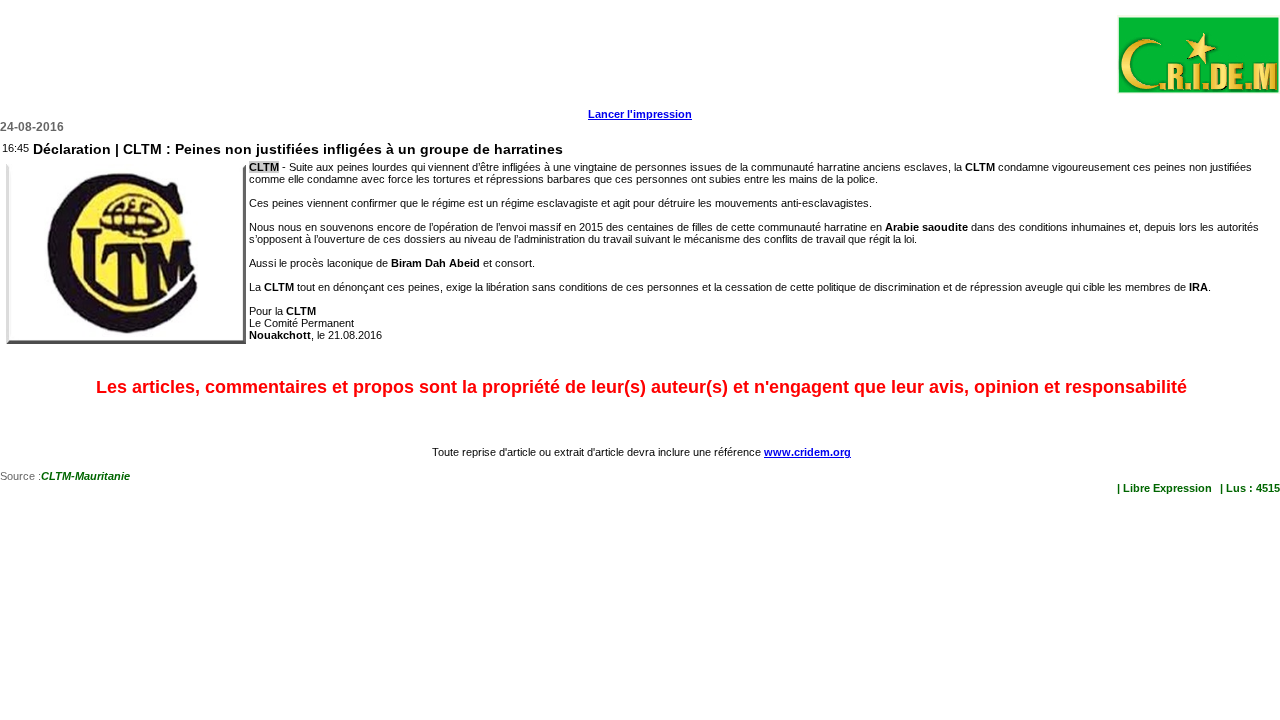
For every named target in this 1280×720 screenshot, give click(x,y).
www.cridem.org (807, 452)
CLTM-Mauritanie (85, 476)
